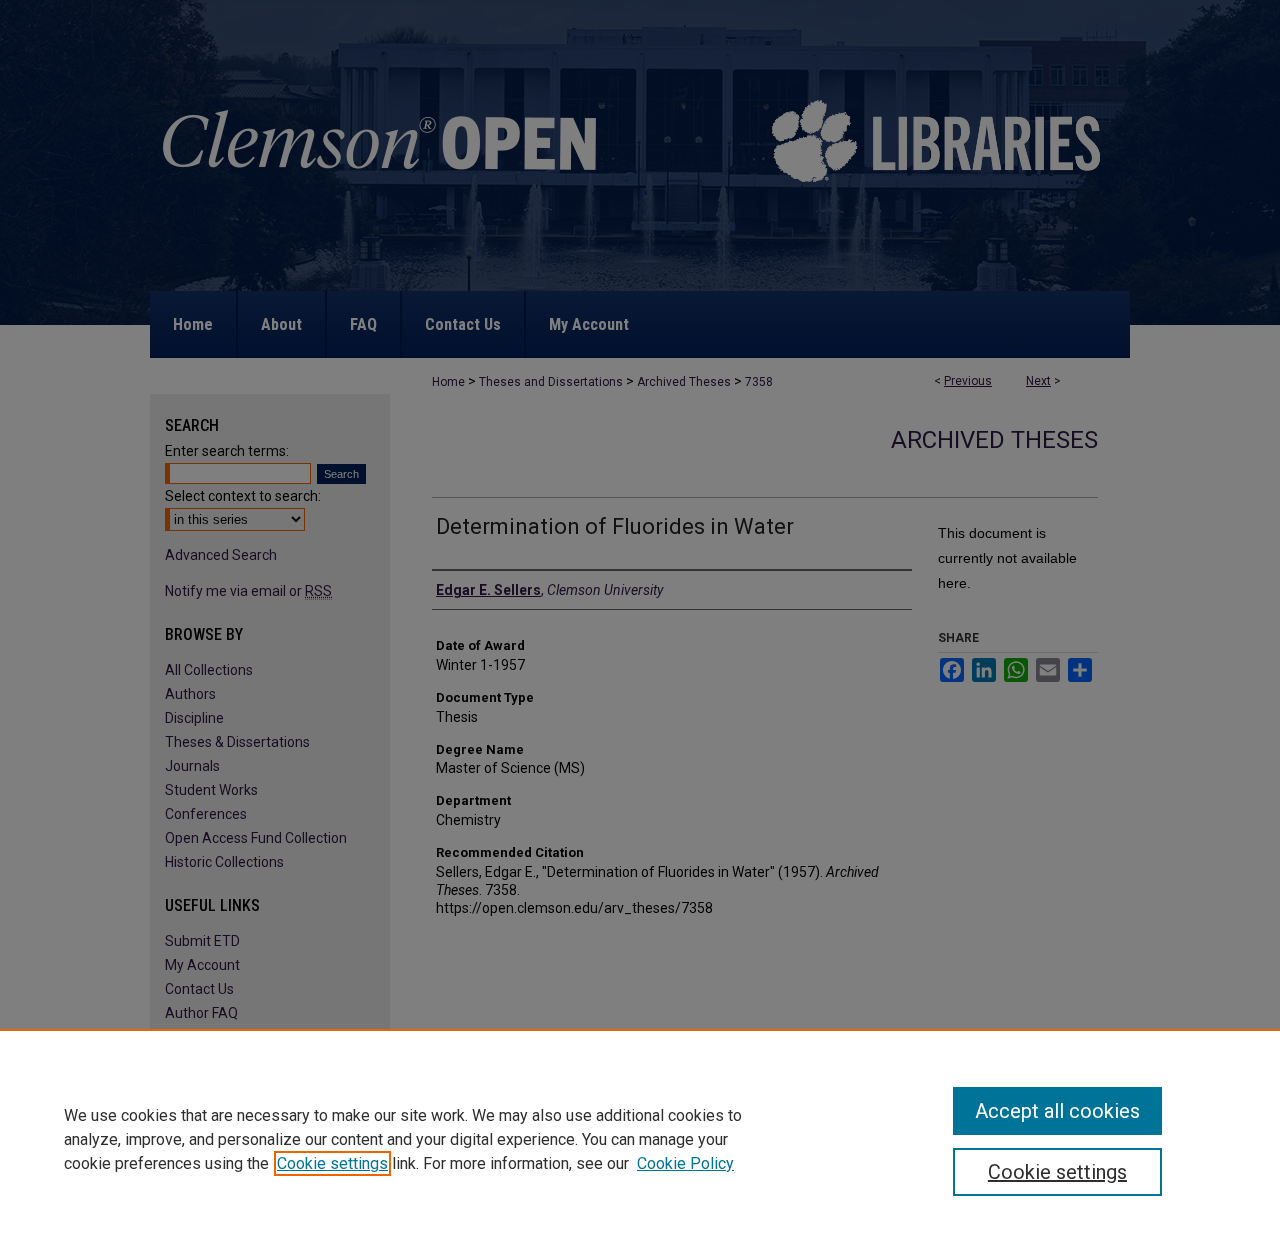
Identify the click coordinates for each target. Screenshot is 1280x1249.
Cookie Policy (685, 1163)
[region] (640, 1139)
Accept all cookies (1057, 1111)
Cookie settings (332, 1163)
